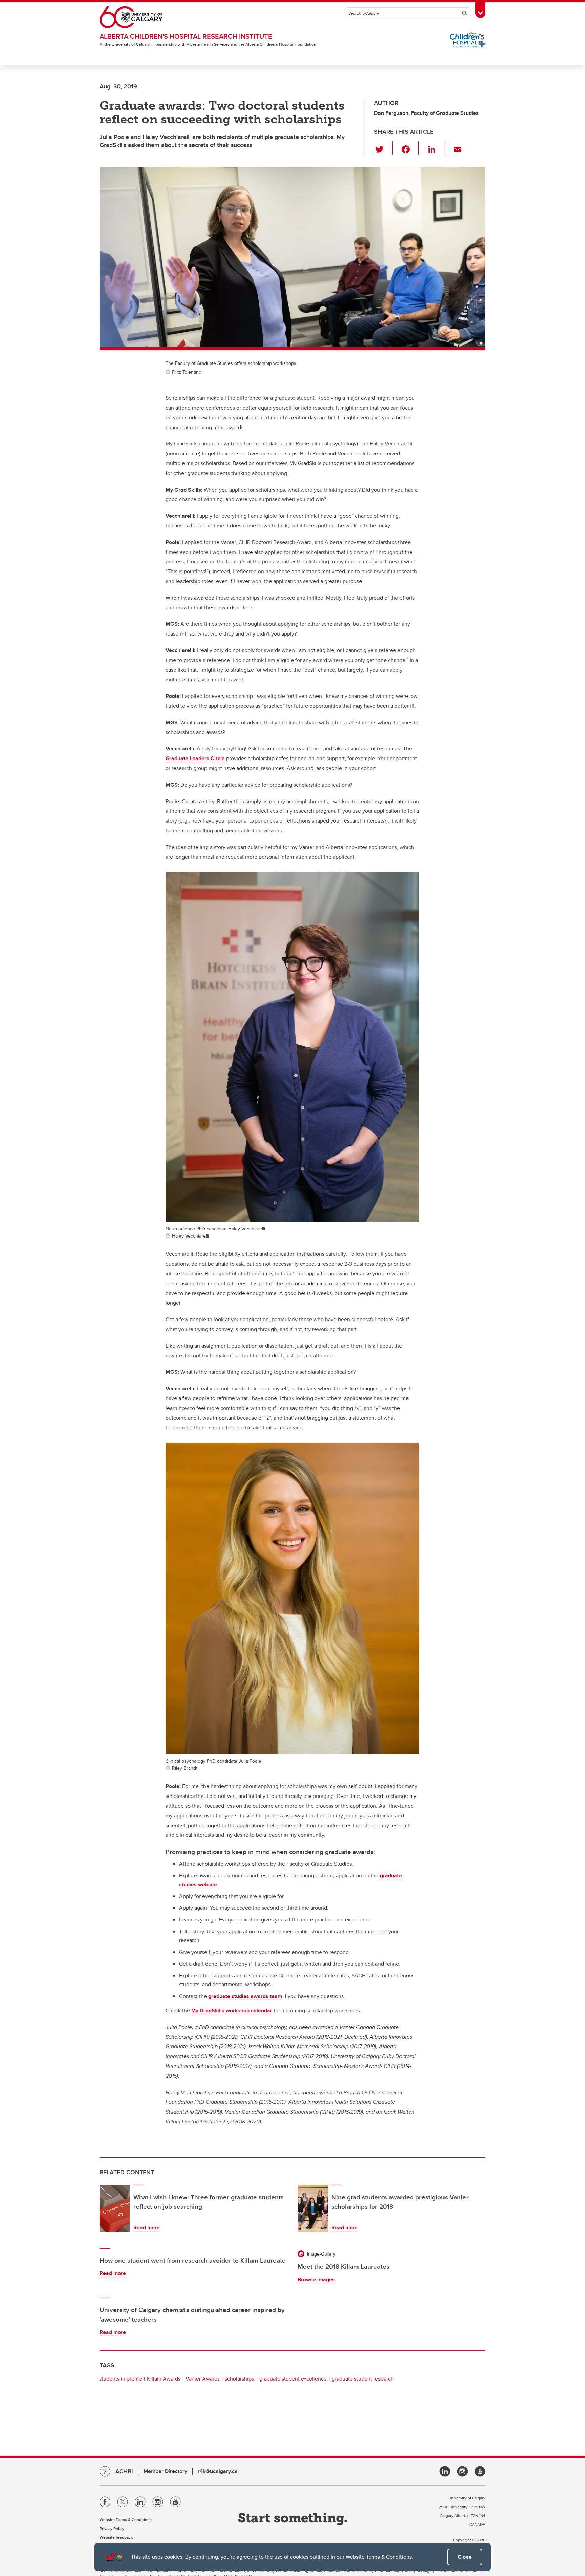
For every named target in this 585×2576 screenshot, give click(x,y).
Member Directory (165, 2471)
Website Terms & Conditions (379, 2557)
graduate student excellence (293, 2379)
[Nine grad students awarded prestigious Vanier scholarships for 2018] (313, 2208)
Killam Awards (164, 2379)
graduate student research (363, 2379)
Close (465, 2557)
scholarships (239, 2379)
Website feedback (116, 2537)
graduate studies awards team (245, 1996)
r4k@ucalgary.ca (218, 2471)
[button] (383, 148)
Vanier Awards (203, 2379)
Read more (147, 2228)
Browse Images (316, 2279)
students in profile (121, 2379)
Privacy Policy (112, 2528)
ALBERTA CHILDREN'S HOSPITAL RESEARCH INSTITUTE (186, 36)
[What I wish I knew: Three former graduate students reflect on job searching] (115, 2208)
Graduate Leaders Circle (195, 758)
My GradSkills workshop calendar (232, 2010)
